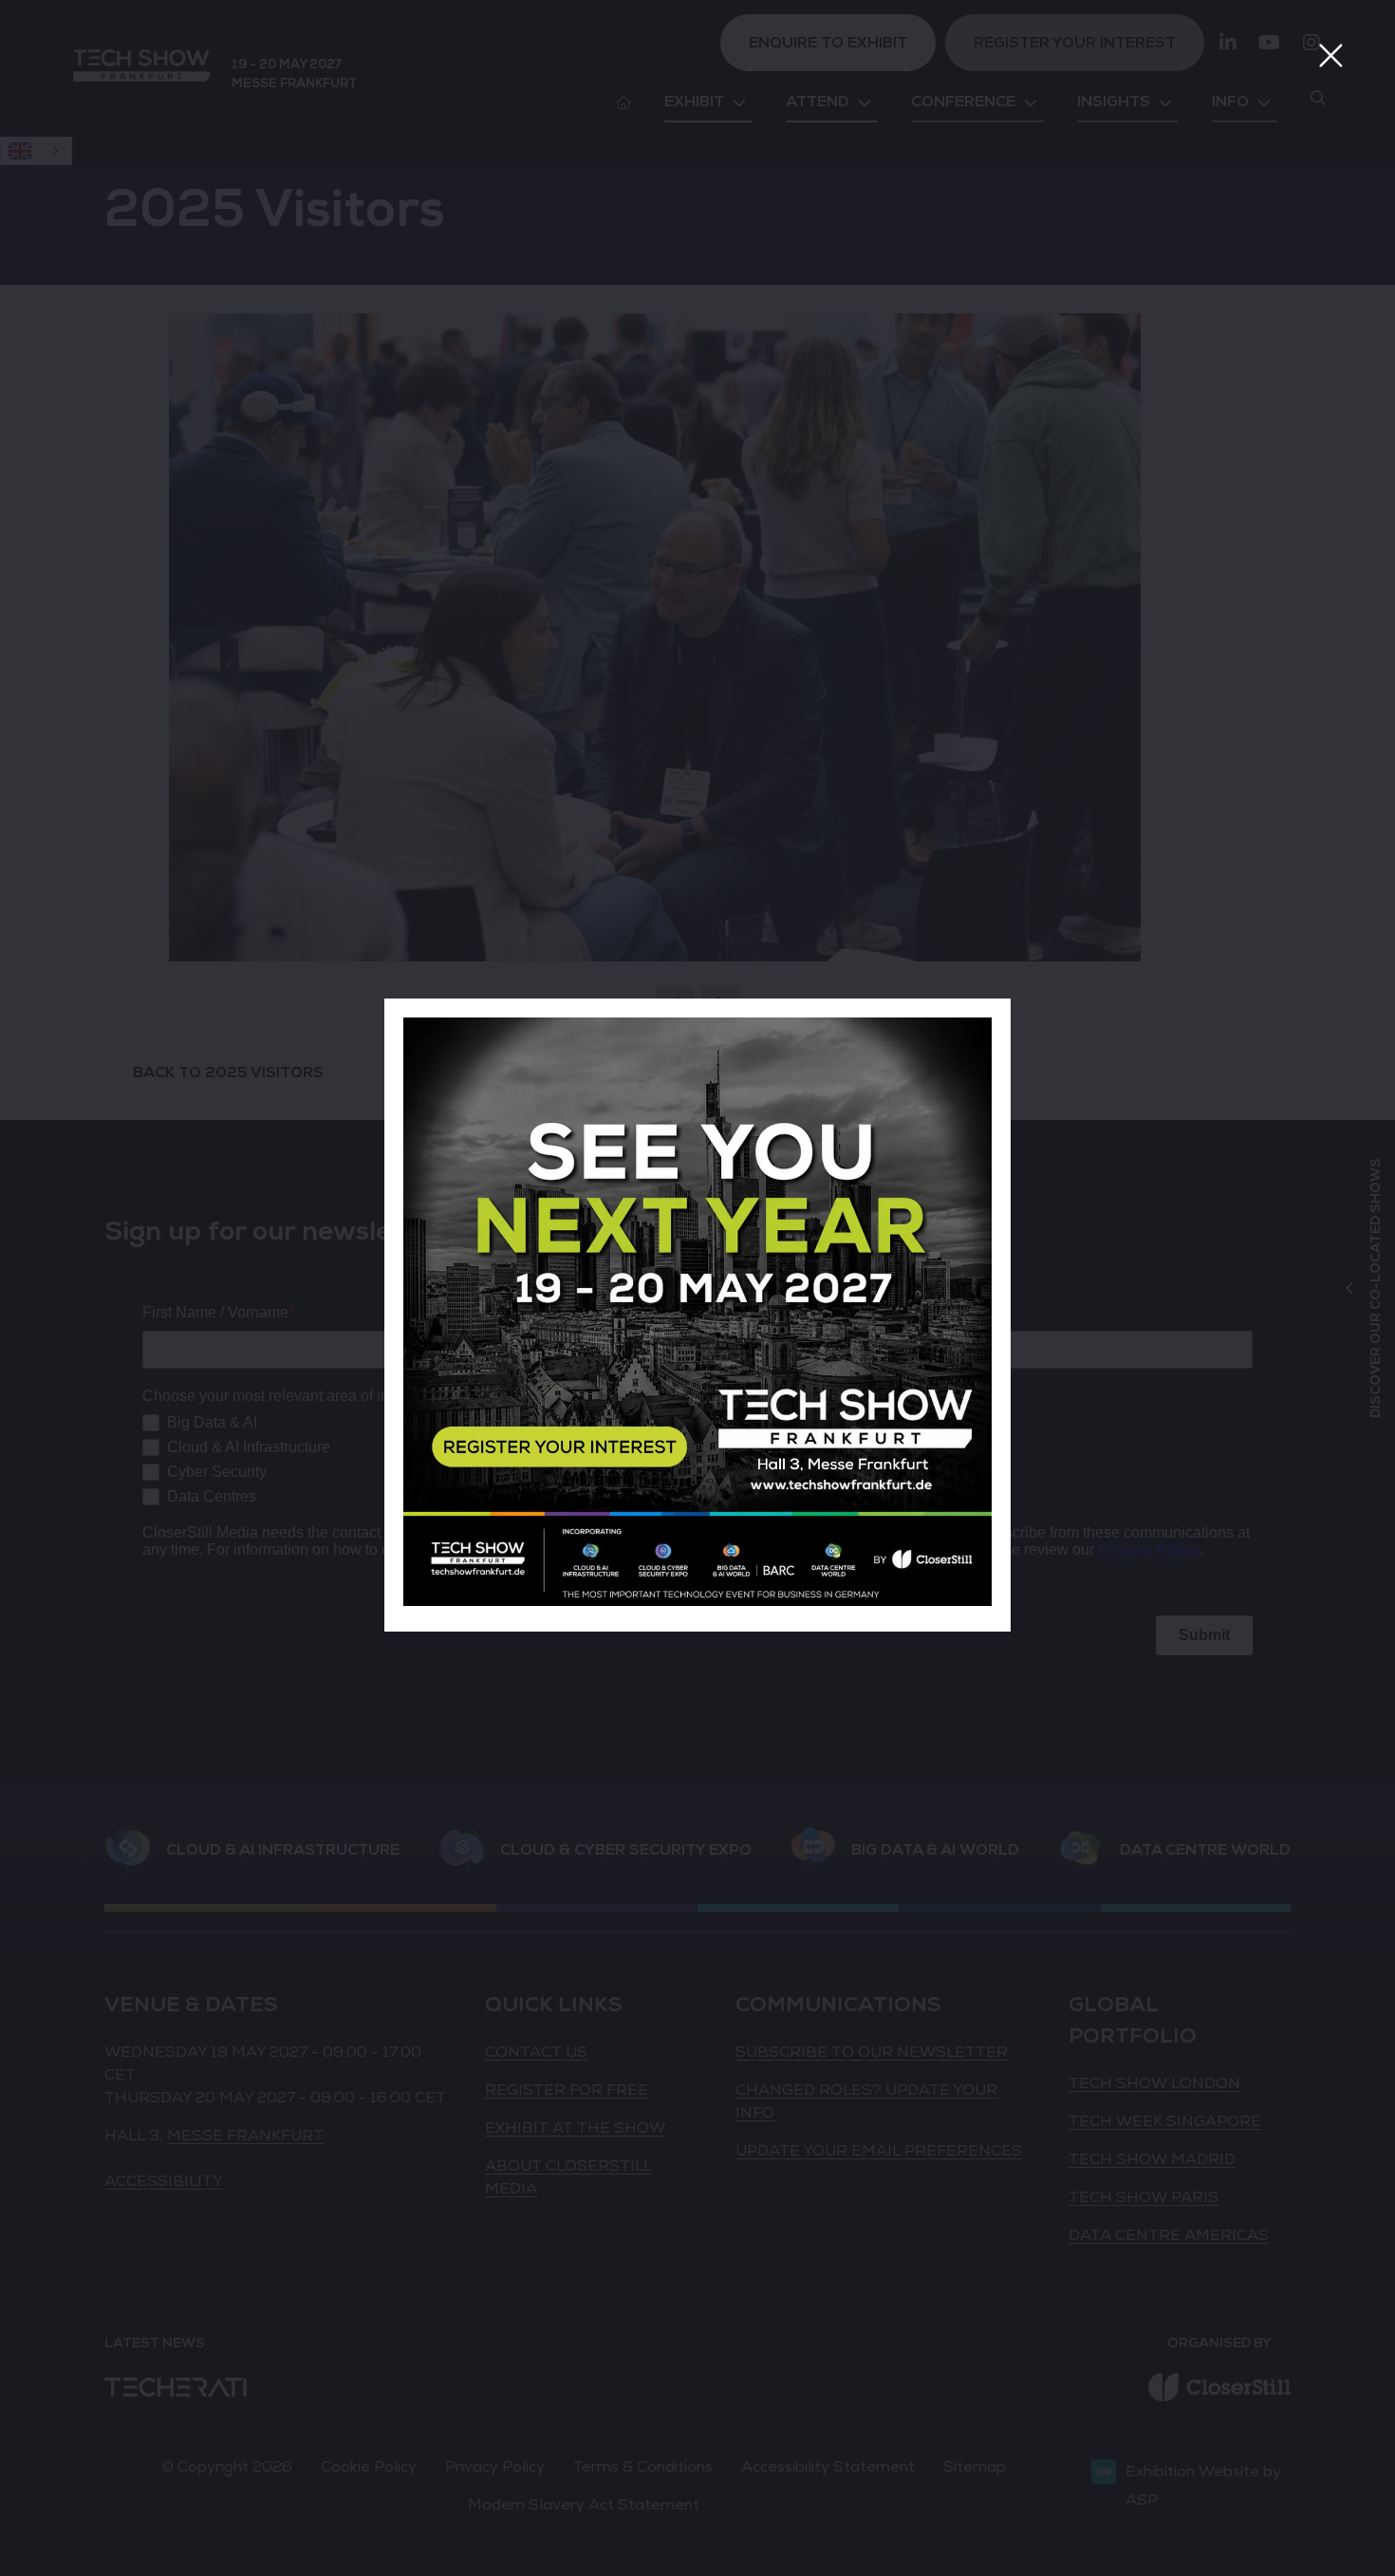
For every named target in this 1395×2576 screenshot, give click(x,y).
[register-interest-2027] (697, 1601)
